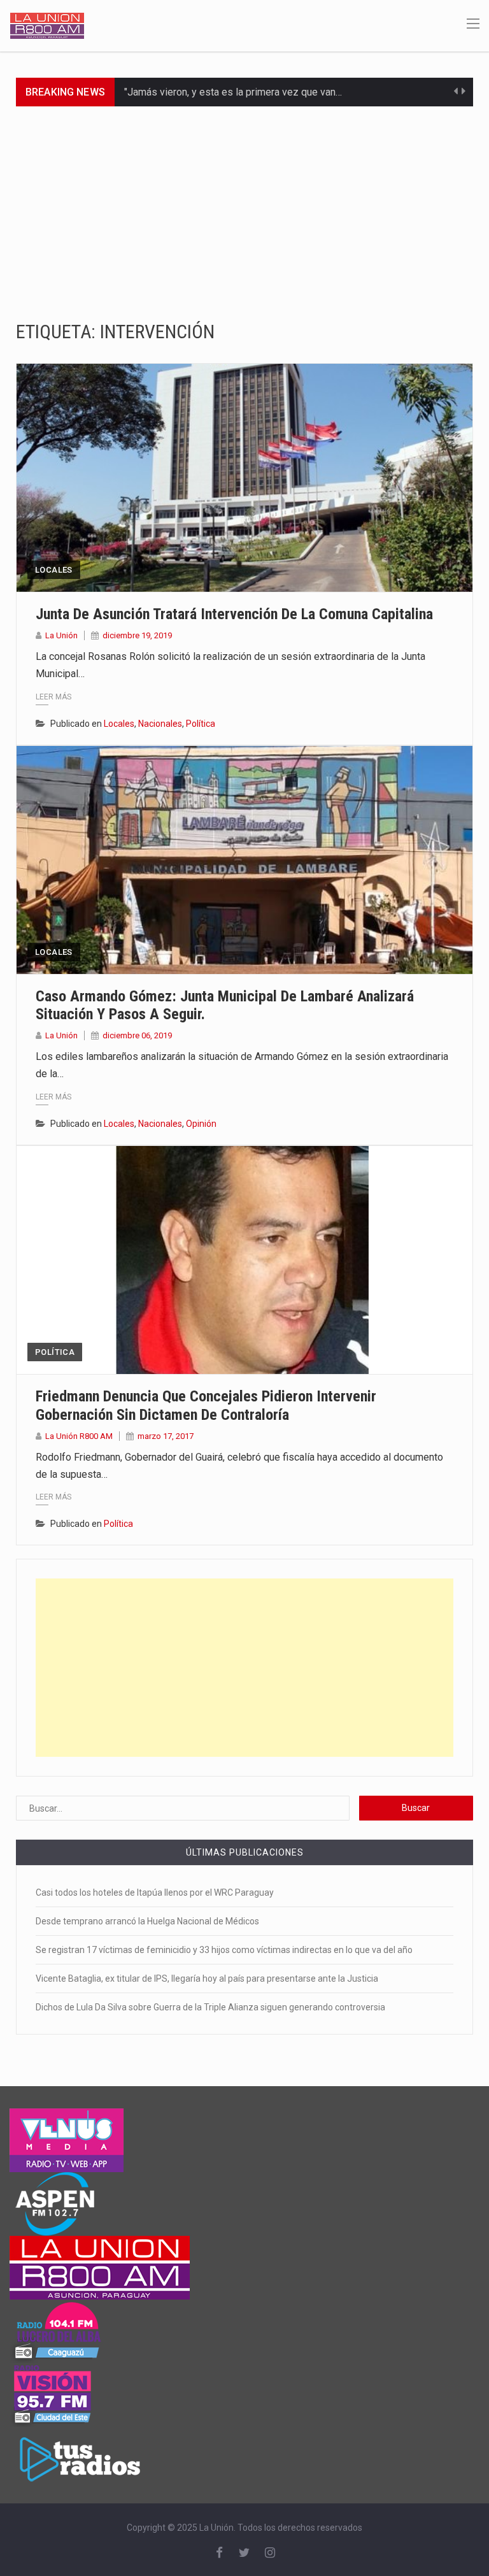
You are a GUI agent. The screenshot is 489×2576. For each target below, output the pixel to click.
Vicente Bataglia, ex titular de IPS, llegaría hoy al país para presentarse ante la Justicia (207, 1979)
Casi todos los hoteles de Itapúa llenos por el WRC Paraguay (155, 1893)
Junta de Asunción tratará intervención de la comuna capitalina (234, 614)
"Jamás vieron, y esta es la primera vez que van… (233, 92)
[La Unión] (47, 25)
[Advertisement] (244, 202)
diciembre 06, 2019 (137, 1035)
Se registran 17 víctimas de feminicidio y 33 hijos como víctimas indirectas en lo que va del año (224, 1950)
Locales (54, 570)
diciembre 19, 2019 (137, 635)
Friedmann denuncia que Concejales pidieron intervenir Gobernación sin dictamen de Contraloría (206, 1406)
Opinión (201, 1124)
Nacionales (160, 724)
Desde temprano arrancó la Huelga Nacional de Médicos (147, 1921)
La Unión (61, 635)
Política (201, 724)
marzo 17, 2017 (166, 1436)
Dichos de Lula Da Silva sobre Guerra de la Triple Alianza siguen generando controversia (210, 2007)
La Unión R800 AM (79, 1436)
